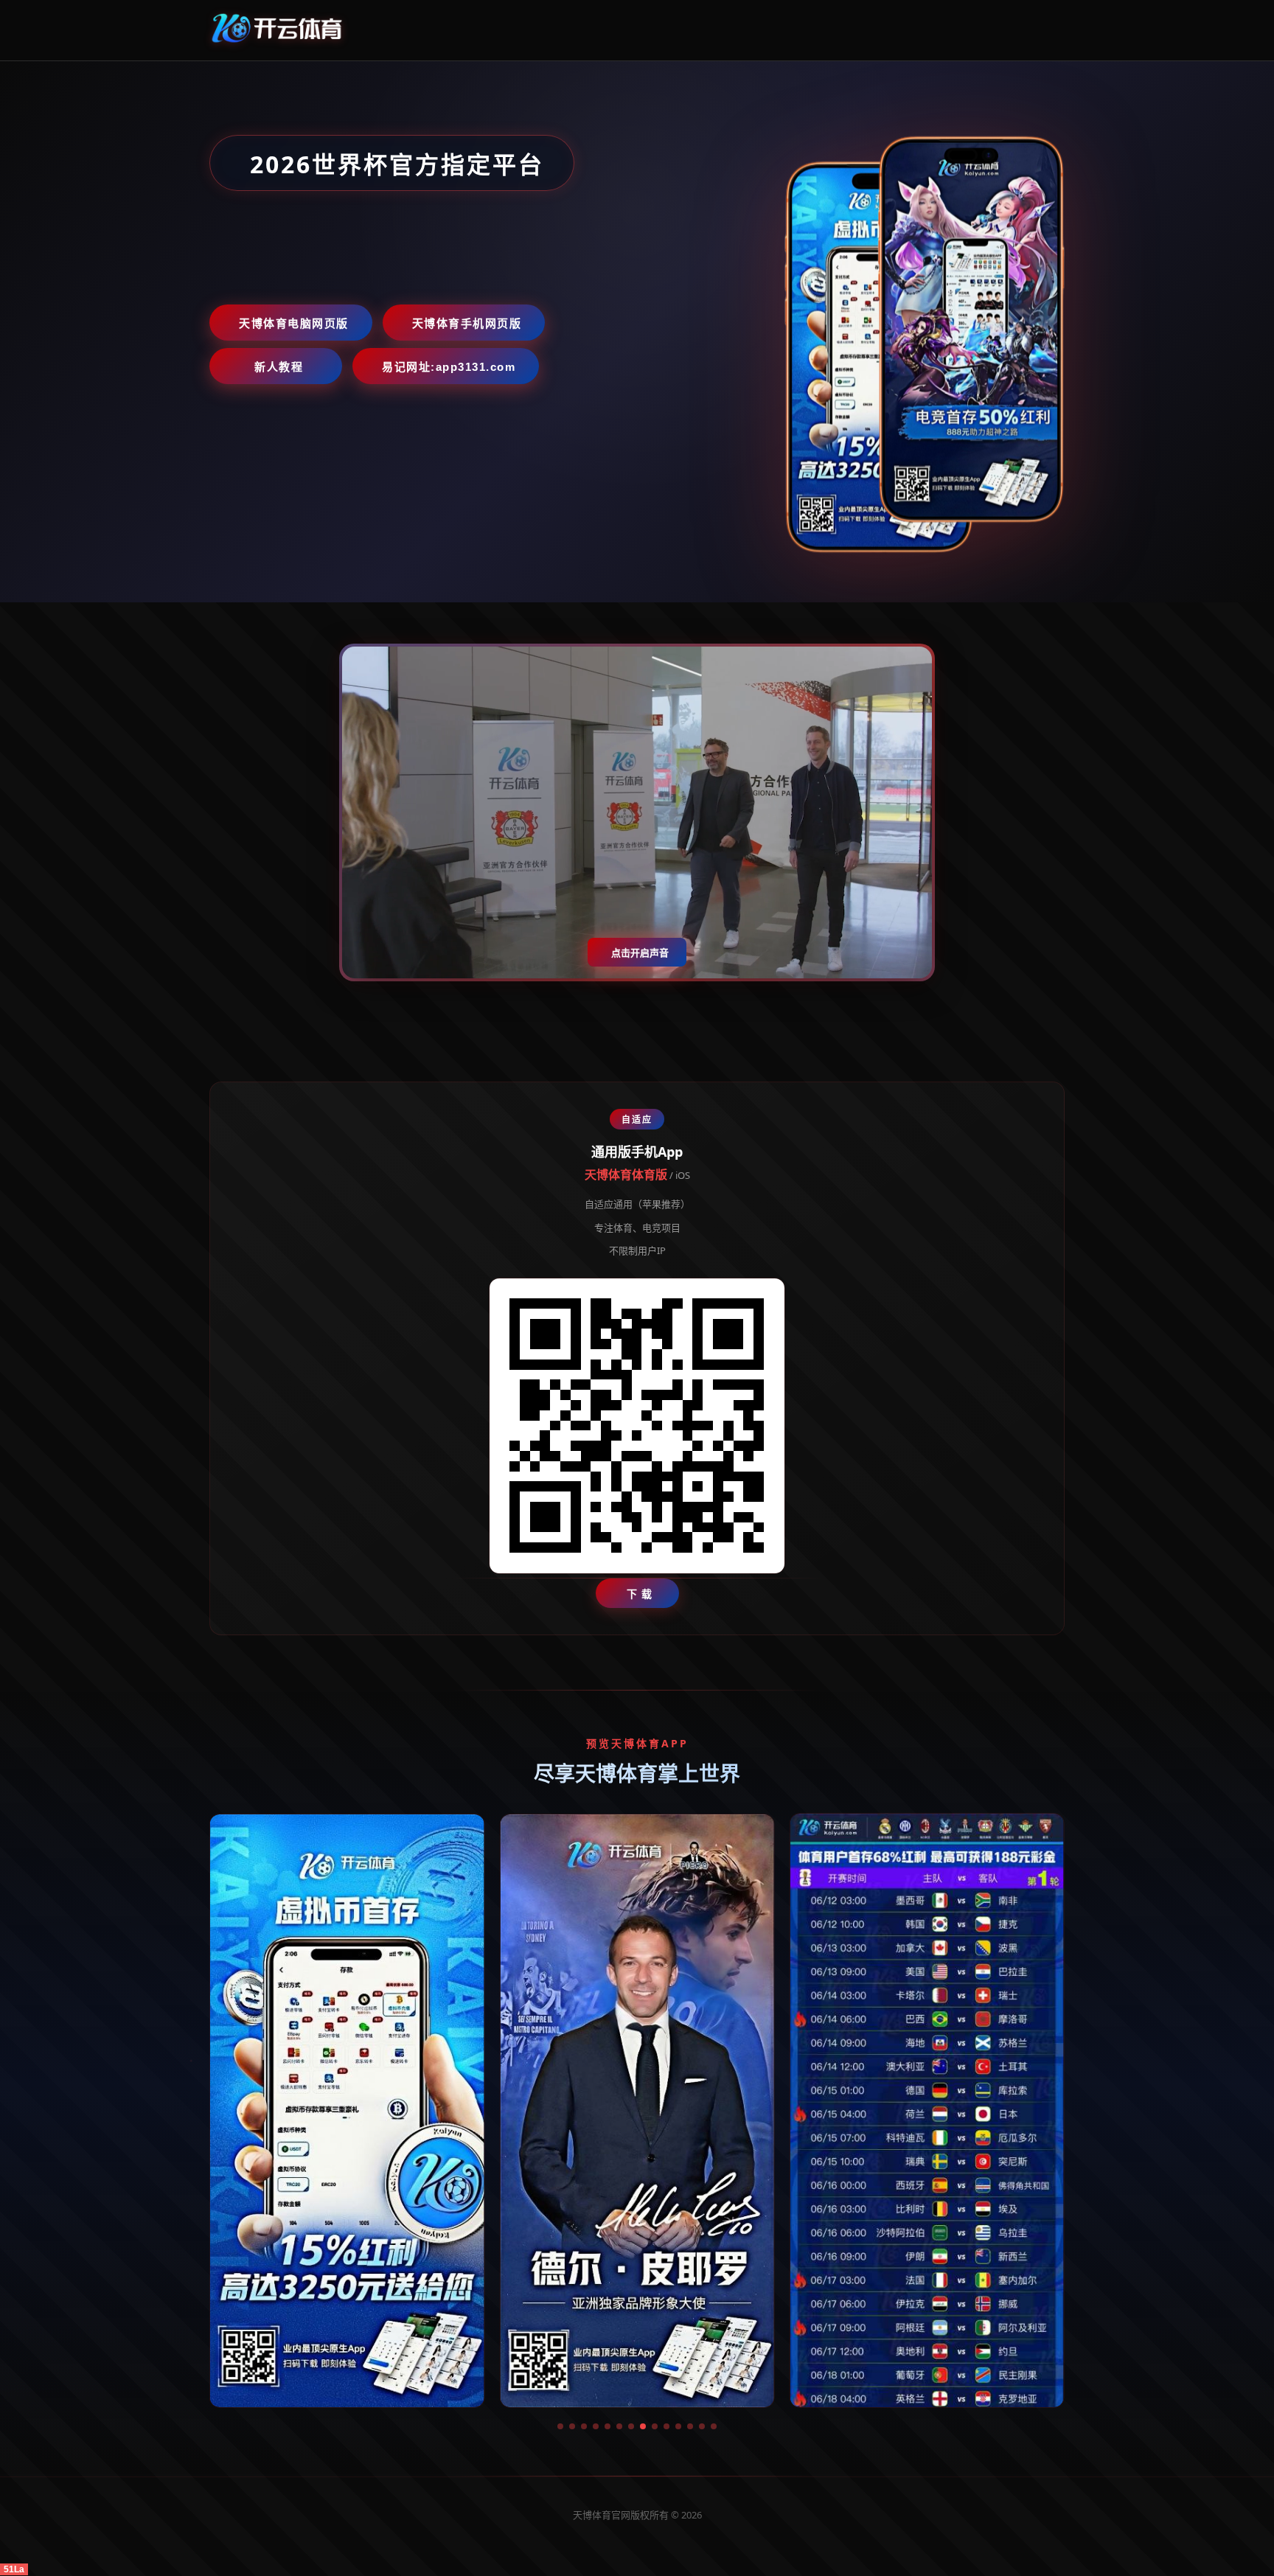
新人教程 (279, 367)
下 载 (640, 1594)
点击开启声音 (640, 953)
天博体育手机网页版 (467, 323)
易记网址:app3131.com (449, 367)
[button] (560, 2426)
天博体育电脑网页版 (294, 323)
